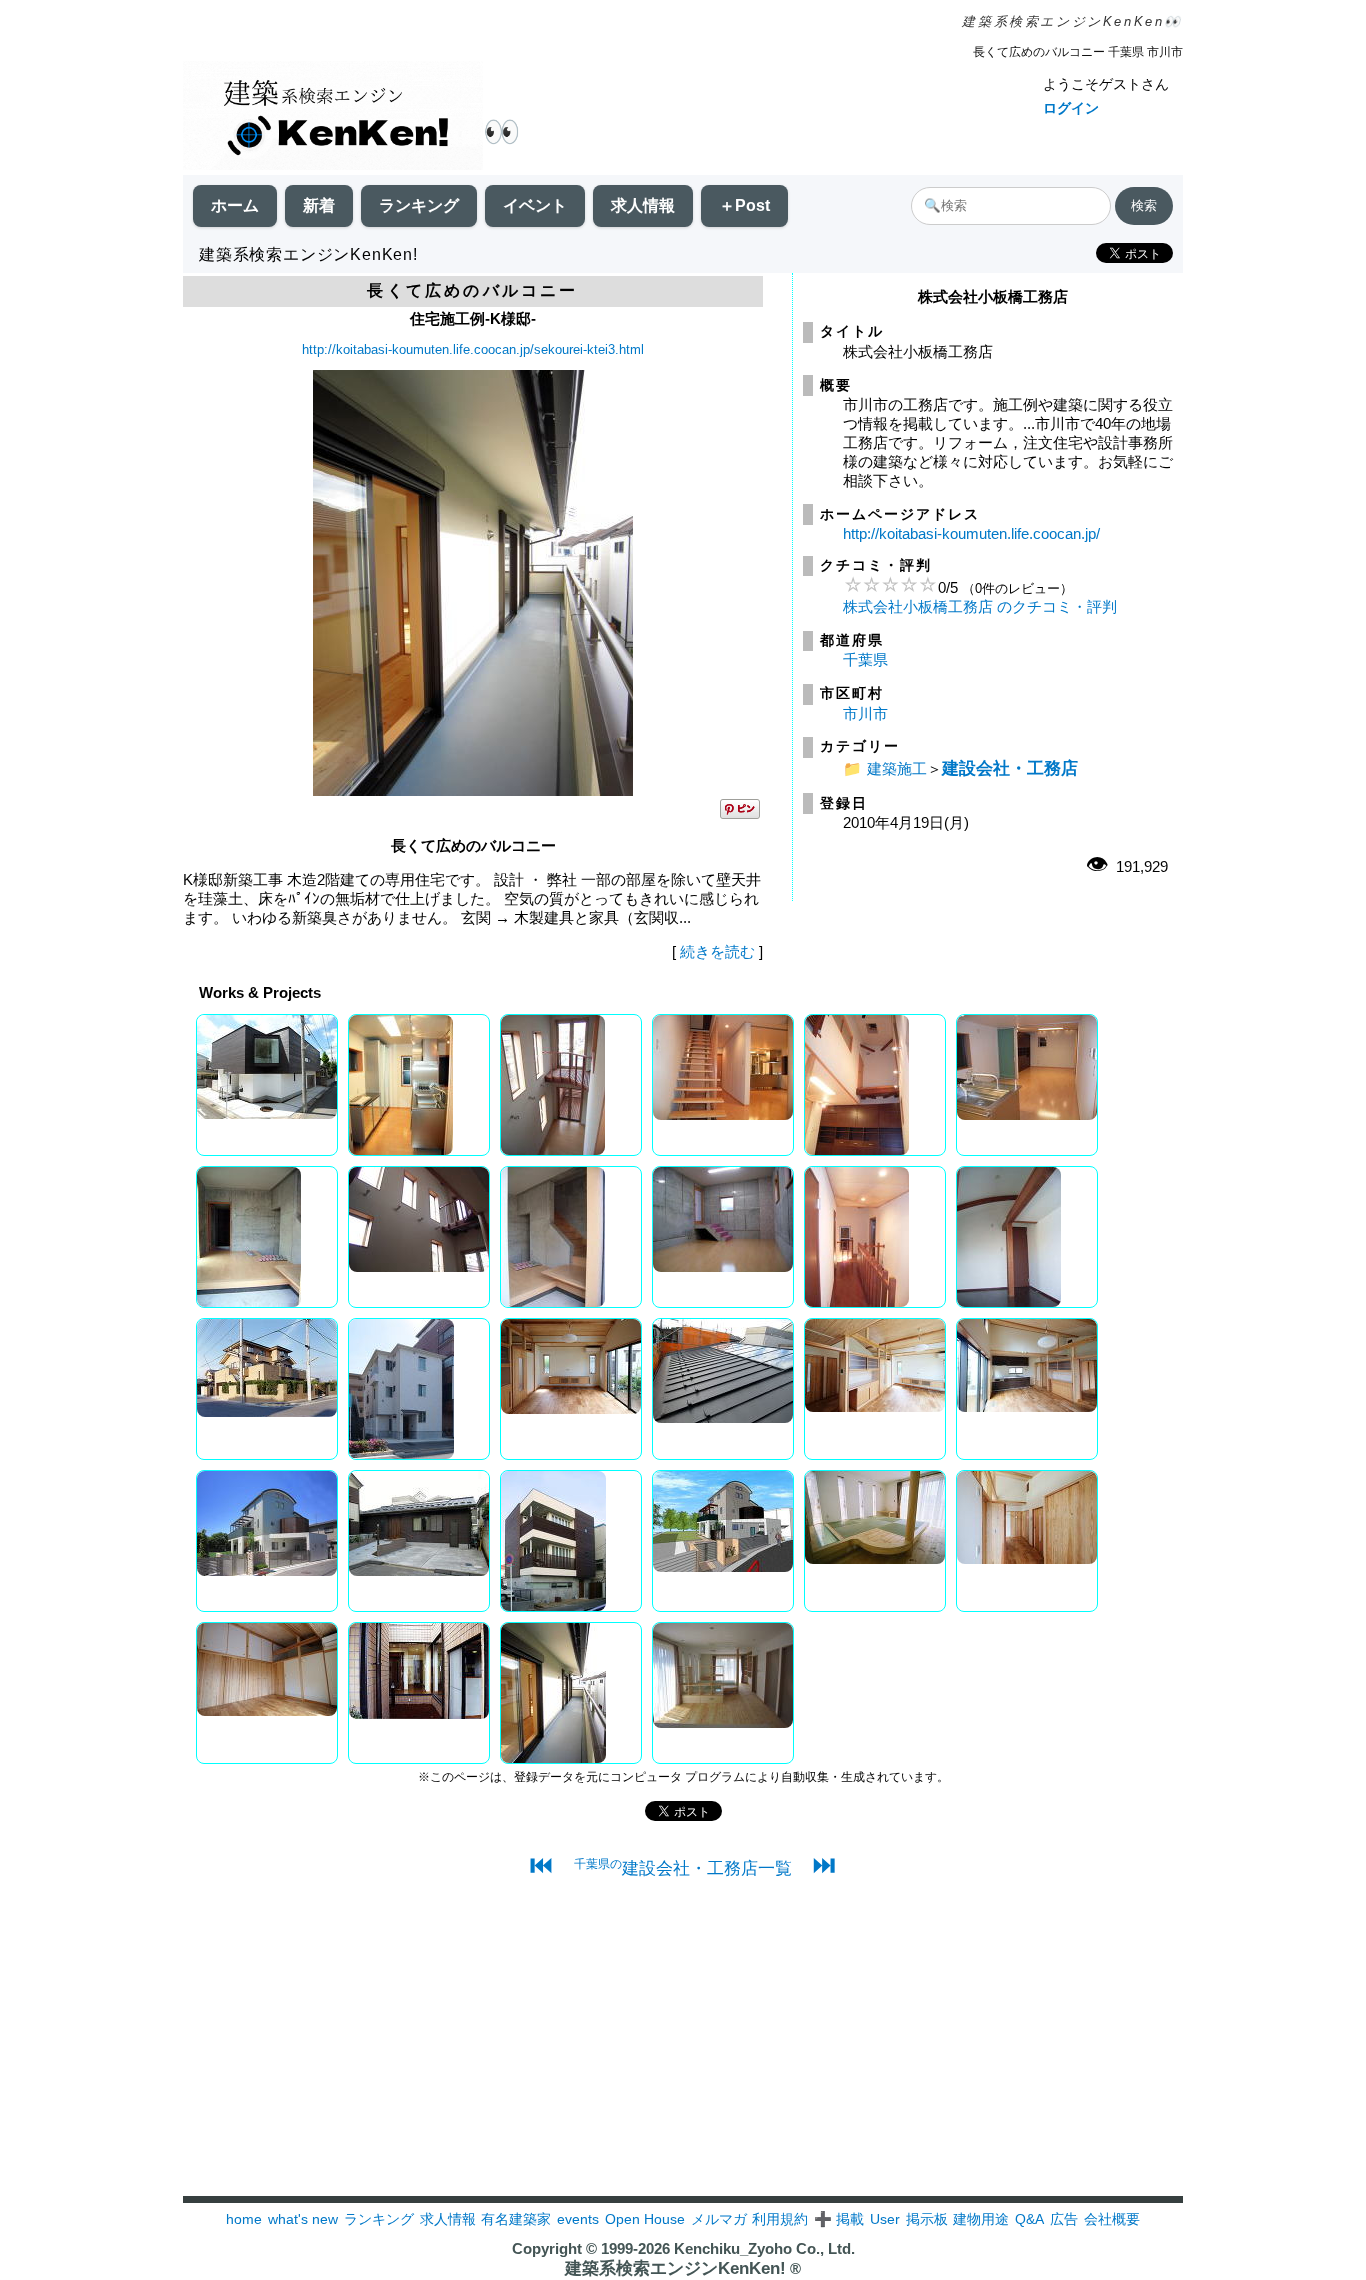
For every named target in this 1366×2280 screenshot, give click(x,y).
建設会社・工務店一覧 (683, 1868)
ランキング (419, 205)
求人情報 (643, 205)
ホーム (235, 205)
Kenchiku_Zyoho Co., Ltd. (764, 2248)
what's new (303, 2219)
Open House (645, 2219)
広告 (1064, 2219)
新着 (319, 205)
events (578, 2219)
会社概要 (1112, 2219)
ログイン (1071, 108)
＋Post (744, 205)
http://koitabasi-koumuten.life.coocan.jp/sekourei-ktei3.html (473, 349)
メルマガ (719, 2219)
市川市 (865, 713)
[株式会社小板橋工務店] (473, 790)
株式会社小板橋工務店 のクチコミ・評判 (980, 606)
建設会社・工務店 (1010, 768)
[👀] (333, 117)
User (885, 2219)
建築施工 (897, 768)
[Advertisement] (683, 2056)
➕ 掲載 (839, 2219)
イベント (535, 205)
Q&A (1029, 2219)
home (244, 2219)
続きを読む (717, 951)
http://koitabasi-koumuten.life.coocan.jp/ (971, 533)
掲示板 (927, 2219)
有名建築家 (516, 2219)
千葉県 (865, 659)
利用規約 (780, 2219)
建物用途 (981, 2219)
